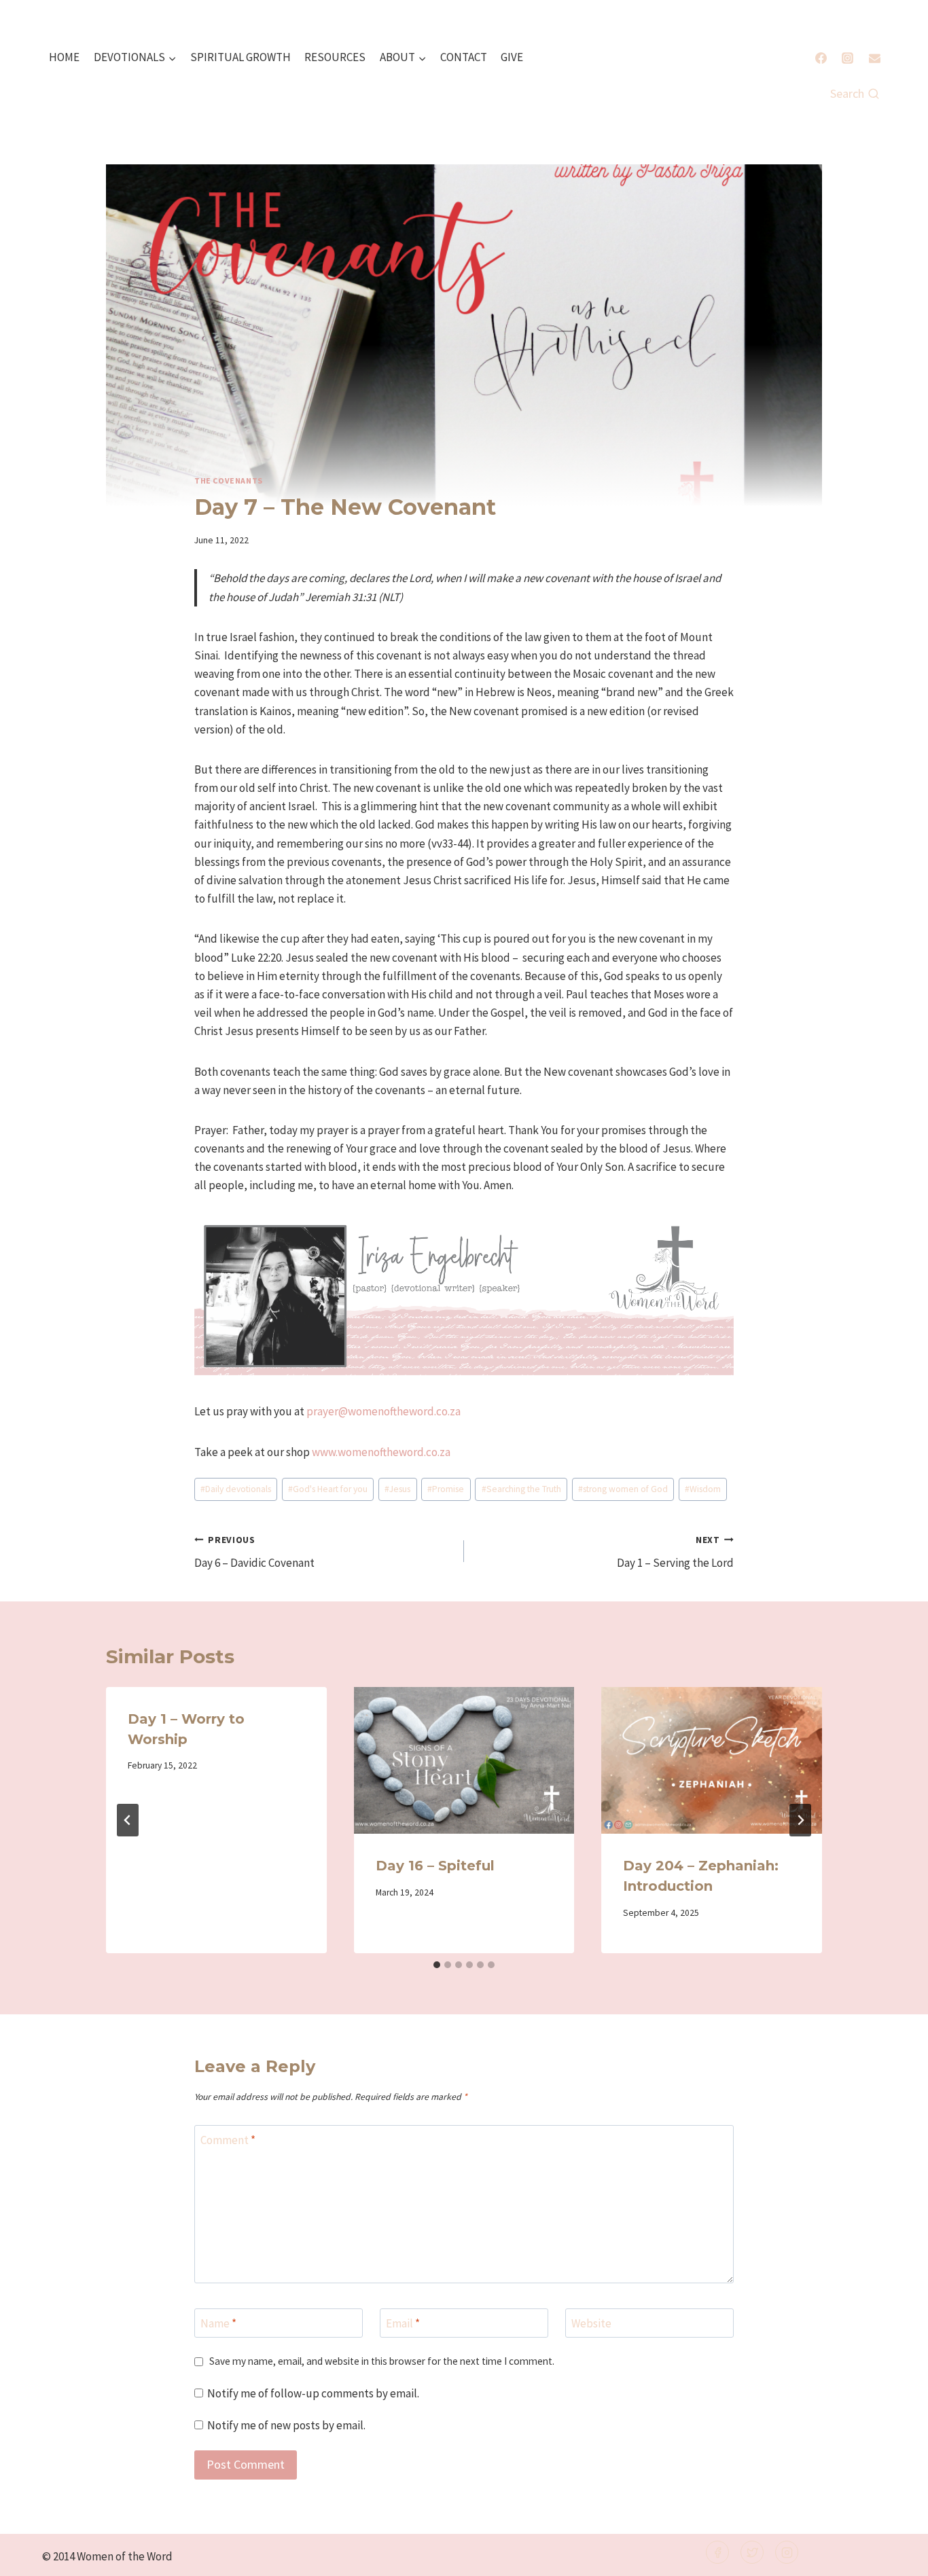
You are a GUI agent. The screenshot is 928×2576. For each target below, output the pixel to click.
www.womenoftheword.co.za (381, 1452)
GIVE (512, 57)
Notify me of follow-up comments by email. (313, 2393)
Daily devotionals (236, 1489)
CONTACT (464, 57)
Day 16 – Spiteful (435, 1866)
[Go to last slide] (128, 1820)
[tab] (437, 1965)
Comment (228, 2140)
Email (403, 2323)
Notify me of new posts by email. (286, 2425)
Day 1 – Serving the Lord (675, 1553)
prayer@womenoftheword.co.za (383, 1411)
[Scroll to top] (895, 2557)
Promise (446, 1489)
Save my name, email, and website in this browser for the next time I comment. (382, 2361)
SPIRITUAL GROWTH (240, 57)
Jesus (397, 1489)
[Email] (874, 58)
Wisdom (703, 1489)
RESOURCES (335, 57)
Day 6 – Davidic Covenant (254, 1553)
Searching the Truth (521, 1489)
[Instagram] (848, 58)
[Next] (800, 1820)
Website (591, 2323)
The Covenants (229, 480)
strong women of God (623, 1489)
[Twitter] (752, 2552)
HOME (64, 57)
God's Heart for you (328, 1489)
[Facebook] (821, 58)
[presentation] (464, 1760)
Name (218, 2323)
